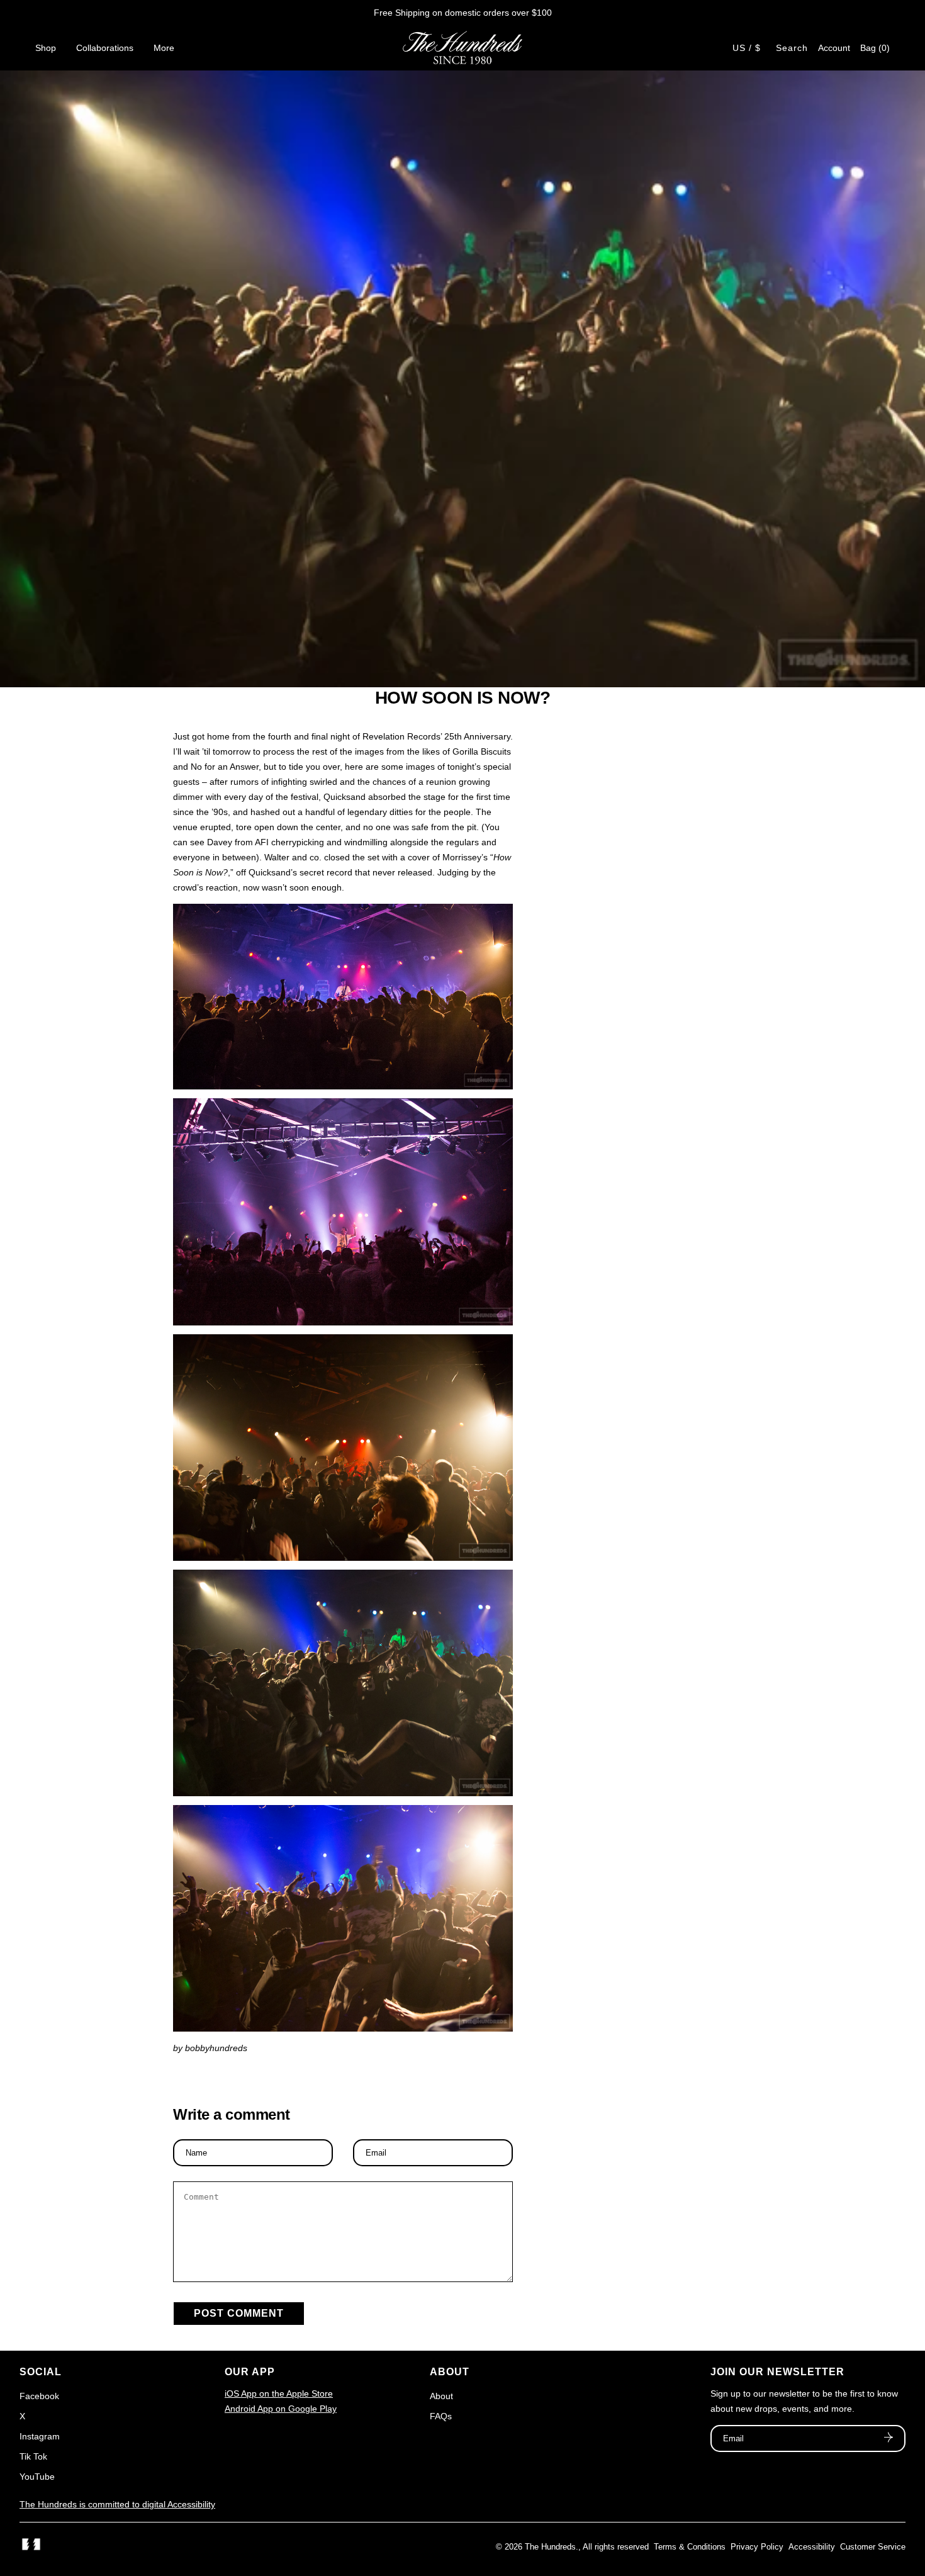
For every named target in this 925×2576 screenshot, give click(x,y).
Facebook (39, 2396)
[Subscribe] (889, 2439)
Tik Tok (33, 2456)
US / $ (747, 48)
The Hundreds (550, 2547)
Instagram (40, 2436)
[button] (875, 48)
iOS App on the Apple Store (279, 2393)
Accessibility (812, 2547)
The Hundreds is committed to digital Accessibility (117, 2504)
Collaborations (105, 48)
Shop (46, 48)
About (441, 2396)
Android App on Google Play (281, 2409)
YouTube (37, 2477)
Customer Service (873, 2547)
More (164, 48)
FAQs (441, 2416)
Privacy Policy (757, 2547)
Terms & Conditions (690, 2547)
